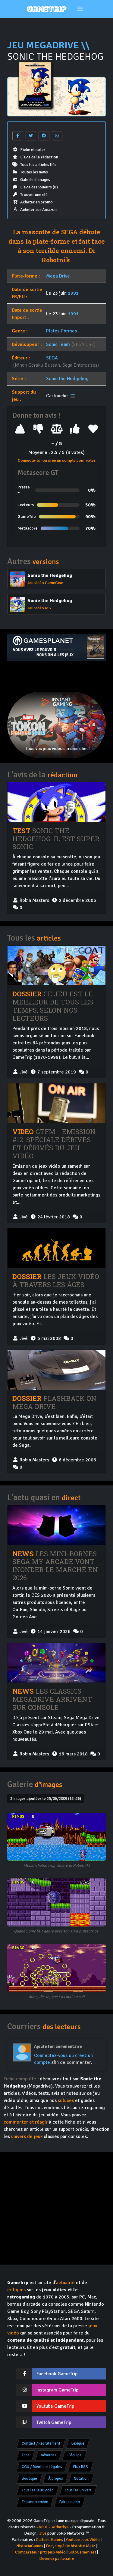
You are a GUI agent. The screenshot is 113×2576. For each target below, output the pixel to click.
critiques (16, 2290)
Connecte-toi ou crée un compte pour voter (57, 460)
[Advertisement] (56, 676)
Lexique (78, 2443)
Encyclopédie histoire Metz (70, 2546)
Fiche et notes (33, 150)
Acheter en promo (36, 202)
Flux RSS (81, 2467)
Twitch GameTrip (54, 2422)
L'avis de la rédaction (39, 157)
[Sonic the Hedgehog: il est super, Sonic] (56, 802)
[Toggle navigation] (80, 9)
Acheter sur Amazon (38, 210)
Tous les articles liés (38, 165)
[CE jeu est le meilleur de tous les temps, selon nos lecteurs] (56, 965)
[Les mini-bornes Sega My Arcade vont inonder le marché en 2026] (56, 1525)
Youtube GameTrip (55, 2406)
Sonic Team (58, 344)
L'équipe (75, 2455)
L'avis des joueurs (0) (39, 187)
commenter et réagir (26, 2122)
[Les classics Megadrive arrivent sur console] (56, 1663)
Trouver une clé (34, 195)
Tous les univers (78, 2490)
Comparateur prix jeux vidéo (40, 2552)
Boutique (29, 2478)
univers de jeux (27, 2136)
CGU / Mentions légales (42, 2467)
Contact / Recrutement (41, 2443)
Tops (26, 2455)
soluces (66, 2100)
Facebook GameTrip (57, 2374)
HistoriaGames (30, 2546)
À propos (56, 2478)
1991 (73, 293)
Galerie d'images (35, 180)
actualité (65, 2283)
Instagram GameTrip (57, 2390)
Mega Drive (58, 276)
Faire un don (70, 2502)
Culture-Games (49, 2540)
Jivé (43, 2533)
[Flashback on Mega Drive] (56, 1370)
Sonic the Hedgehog (67, 379)
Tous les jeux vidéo (38, 2490)
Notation (81, 2478)
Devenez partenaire (57, 2558)
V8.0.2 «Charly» (54, 2527)
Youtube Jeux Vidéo (83, 2540)
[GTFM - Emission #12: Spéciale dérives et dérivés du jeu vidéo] (56, 1103)
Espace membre (35, 2502)
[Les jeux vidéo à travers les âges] (56, 1248)
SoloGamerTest (82, 2552)
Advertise (49, 2455)
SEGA (52, 358)
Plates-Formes (61, 331)
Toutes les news (34, 172)
